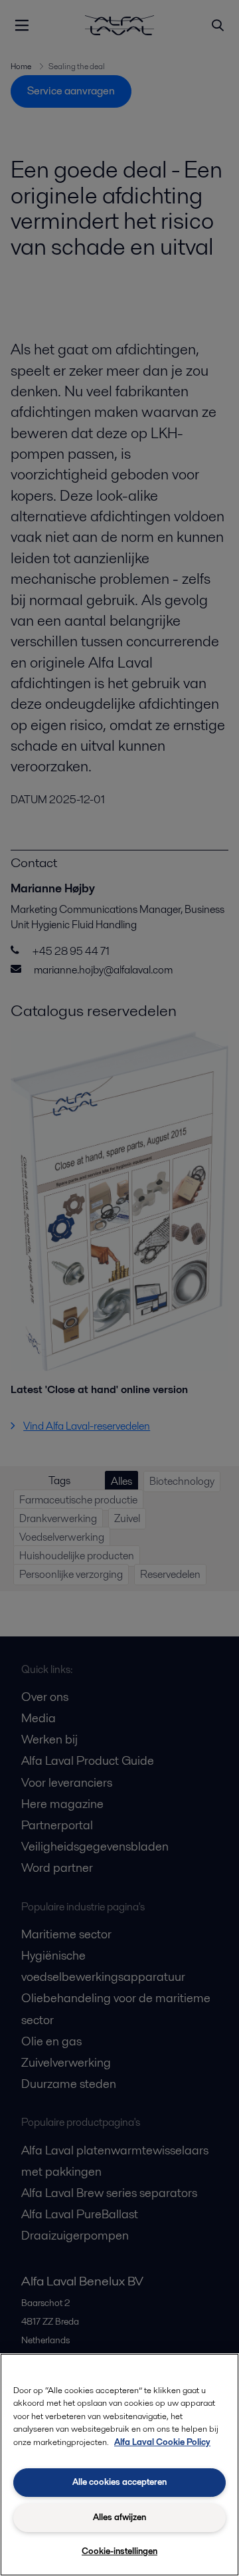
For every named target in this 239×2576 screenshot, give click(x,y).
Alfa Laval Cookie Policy (162, 2442)
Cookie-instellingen (119, 2551)
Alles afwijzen (119, 2517)
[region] (119, 2465)
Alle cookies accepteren (119, 2482)
